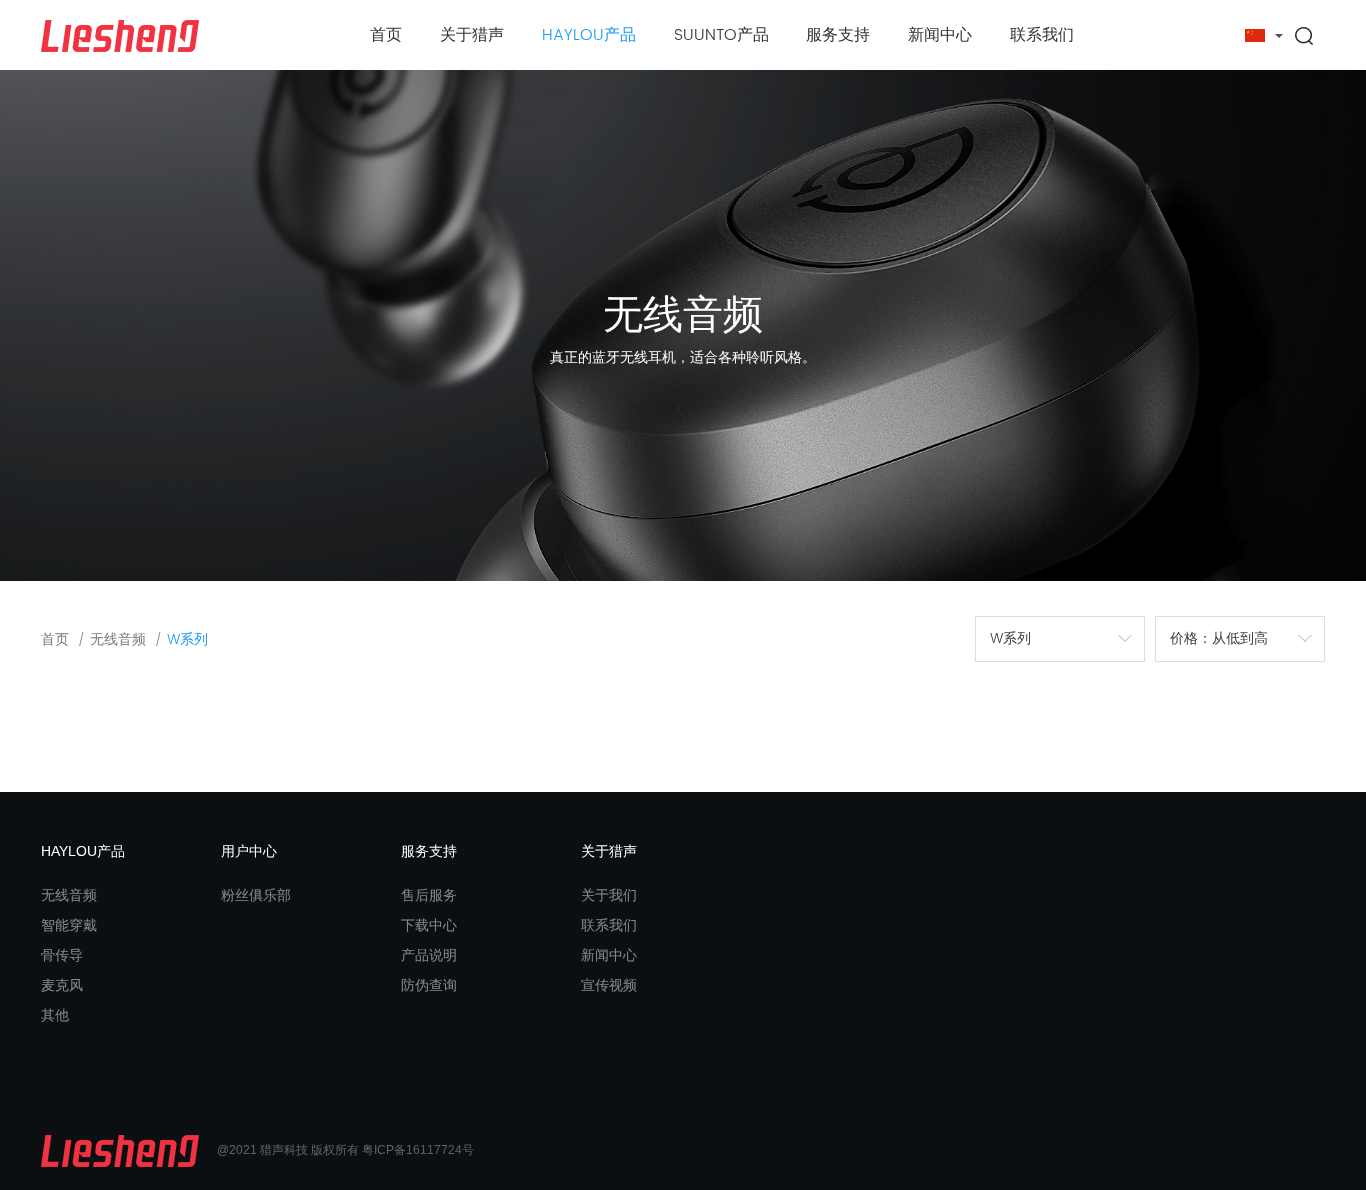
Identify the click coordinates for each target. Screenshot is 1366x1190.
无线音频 (118, 639)
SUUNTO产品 (721, 35)
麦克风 (62, 985)
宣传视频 (609, 985)
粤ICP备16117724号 (418, 1150)
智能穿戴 (69, 925)
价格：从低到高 (1219, 638)
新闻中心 (940, 35)
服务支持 (838, 35)
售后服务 (429, 895)
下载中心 (429, 925)
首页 (386, 35)
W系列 (1010, 638)
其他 (55, 1015)
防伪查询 (429, 985)
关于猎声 (472, 35)
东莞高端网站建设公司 (564, 1150)
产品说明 (429, 955)
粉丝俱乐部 (256, 895)
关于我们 (609, 895)
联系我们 (1042, 35)
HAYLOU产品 (589, 35)
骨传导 (62, 955)
